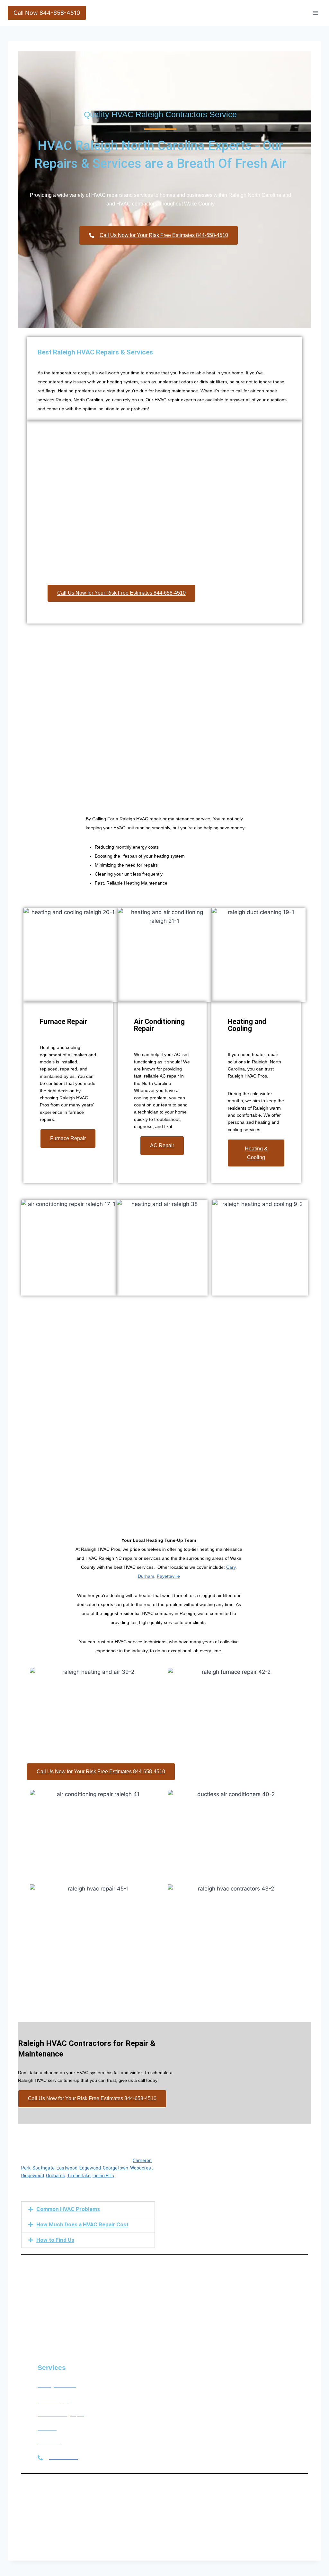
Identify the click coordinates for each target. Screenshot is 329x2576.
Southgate (44, 2168)
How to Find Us (55, 2240)
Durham (146, 1576)
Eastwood (67, 2168)
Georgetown (116, 2168)
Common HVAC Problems (68, 2209)
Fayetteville (168, 1576)
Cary (231, 1567)
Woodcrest (142, 2168)
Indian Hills (103, 2176)
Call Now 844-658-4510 (47, 13)
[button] (88, 2209)
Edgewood (90, 2168)
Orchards (56, 2176)
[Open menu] (315, 13)
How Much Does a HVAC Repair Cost (82, 2224)
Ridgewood (33, 2176)
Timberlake (79, 2176)
